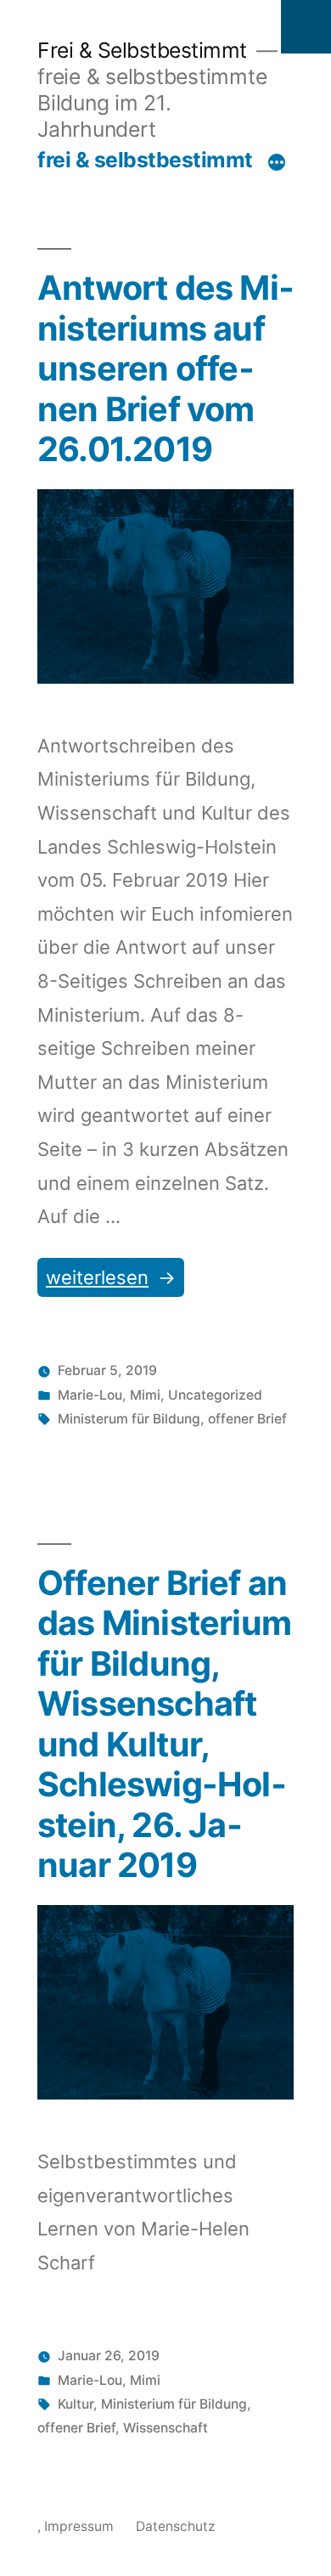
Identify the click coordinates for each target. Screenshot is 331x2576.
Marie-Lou (90, 1395)
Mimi (145, 1395)
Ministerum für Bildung (129, 1419)
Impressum (79, 2526)
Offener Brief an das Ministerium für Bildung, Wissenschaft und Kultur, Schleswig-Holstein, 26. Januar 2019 (164, 1725)
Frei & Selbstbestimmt (142, 50)
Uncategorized (215, 1395)
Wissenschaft (165, 2428)
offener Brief (247, 1419)
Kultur (76, 2404)
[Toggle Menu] (306, 27)
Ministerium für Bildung (174, 2404)
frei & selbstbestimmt (145, 160)
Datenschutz (175, 2526)
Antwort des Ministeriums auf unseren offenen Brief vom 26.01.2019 (165, 369)
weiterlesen (101, 1281)
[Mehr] (277, 163)
